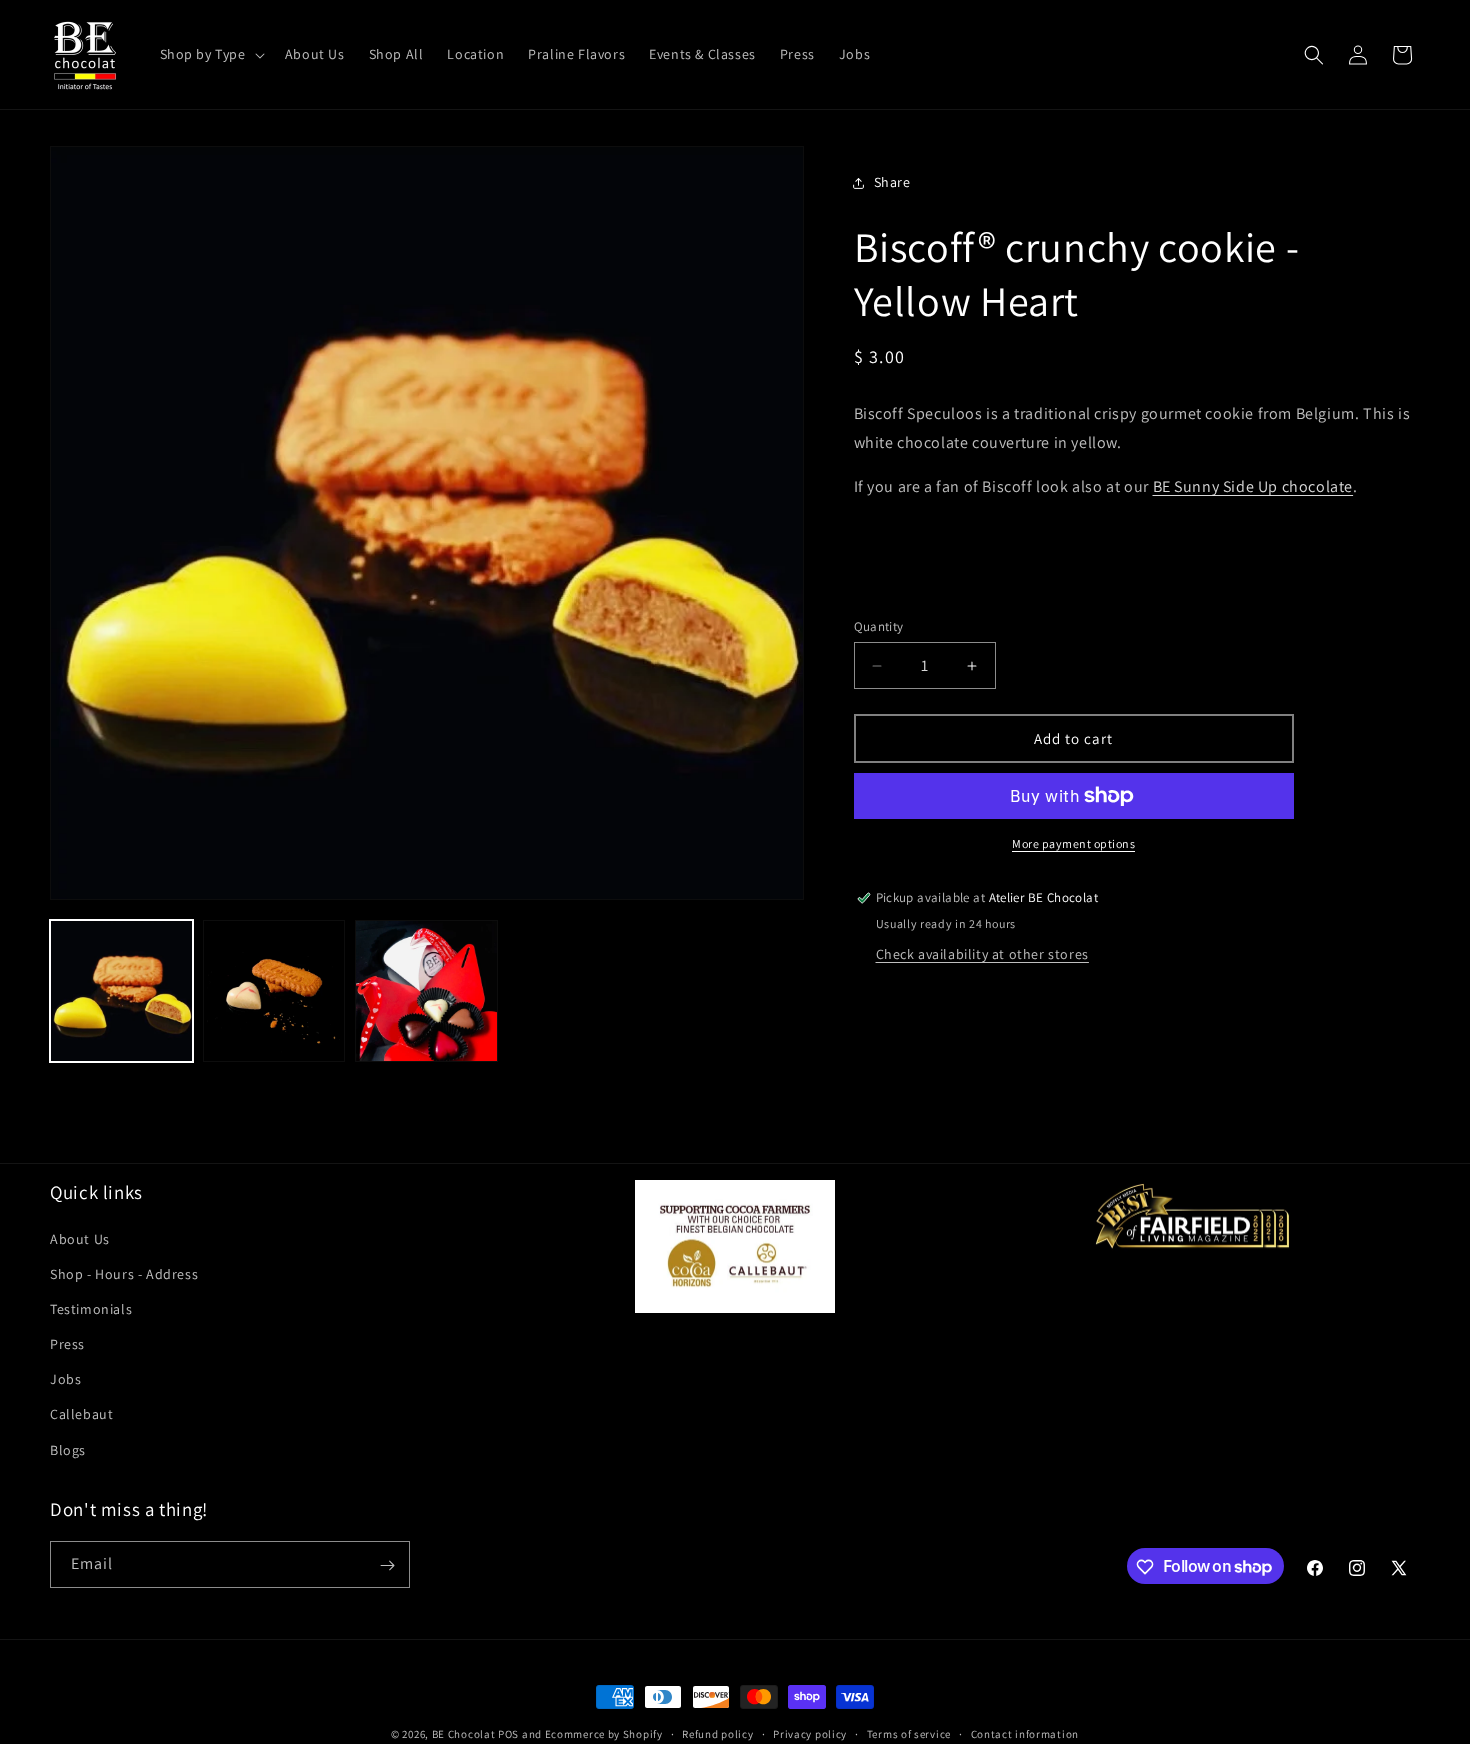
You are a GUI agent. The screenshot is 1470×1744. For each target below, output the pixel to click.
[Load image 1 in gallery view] (121, 991)
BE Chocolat (464, 1734)
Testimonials (91, 1308)
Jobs (65, 1379)
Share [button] (892, 182)
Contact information (1025, 1733)
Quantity (879, 626)
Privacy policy (810, 1733)
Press (67, 1344)
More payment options (1073, 843)
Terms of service (909, 1733)
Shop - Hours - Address (124, 1273)
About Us (80, 1238)
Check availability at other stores (982, 954)
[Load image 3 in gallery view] (426, 991)
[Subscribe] (387, 1565)
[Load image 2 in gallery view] (274, 991)
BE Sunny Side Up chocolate (1253, 487)
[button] (210, 54)
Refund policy (717, 1733)
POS (508, 1734)
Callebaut (81, 1414)
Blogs (68, 1449)
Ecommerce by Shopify (604, 1734)
